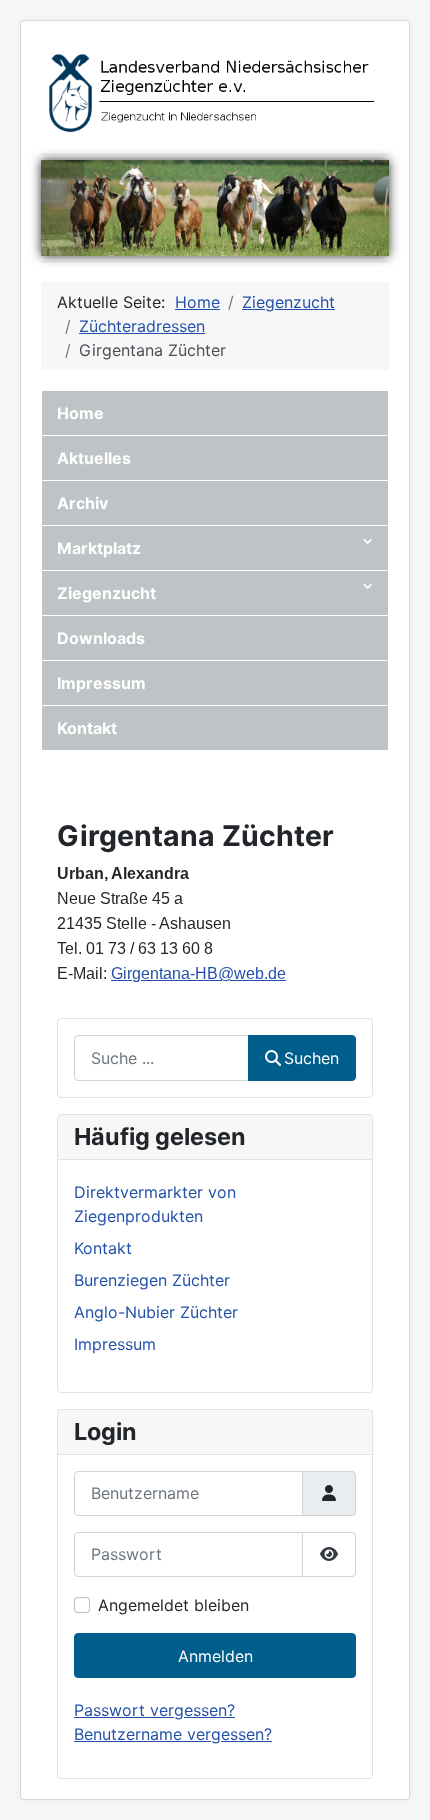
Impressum (101, 683)
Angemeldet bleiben (173, 1605)
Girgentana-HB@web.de (198, 973)
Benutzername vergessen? (173, 1734)
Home (80, 413)
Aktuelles (94, 458)
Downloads (101, 638)
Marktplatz (99, 548)
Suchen (311, 1058)
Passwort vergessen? (154, 1710)
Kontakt (87, 728)
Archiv (82, 503)
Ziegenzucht (106, 593)
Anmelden (215, 1656)
